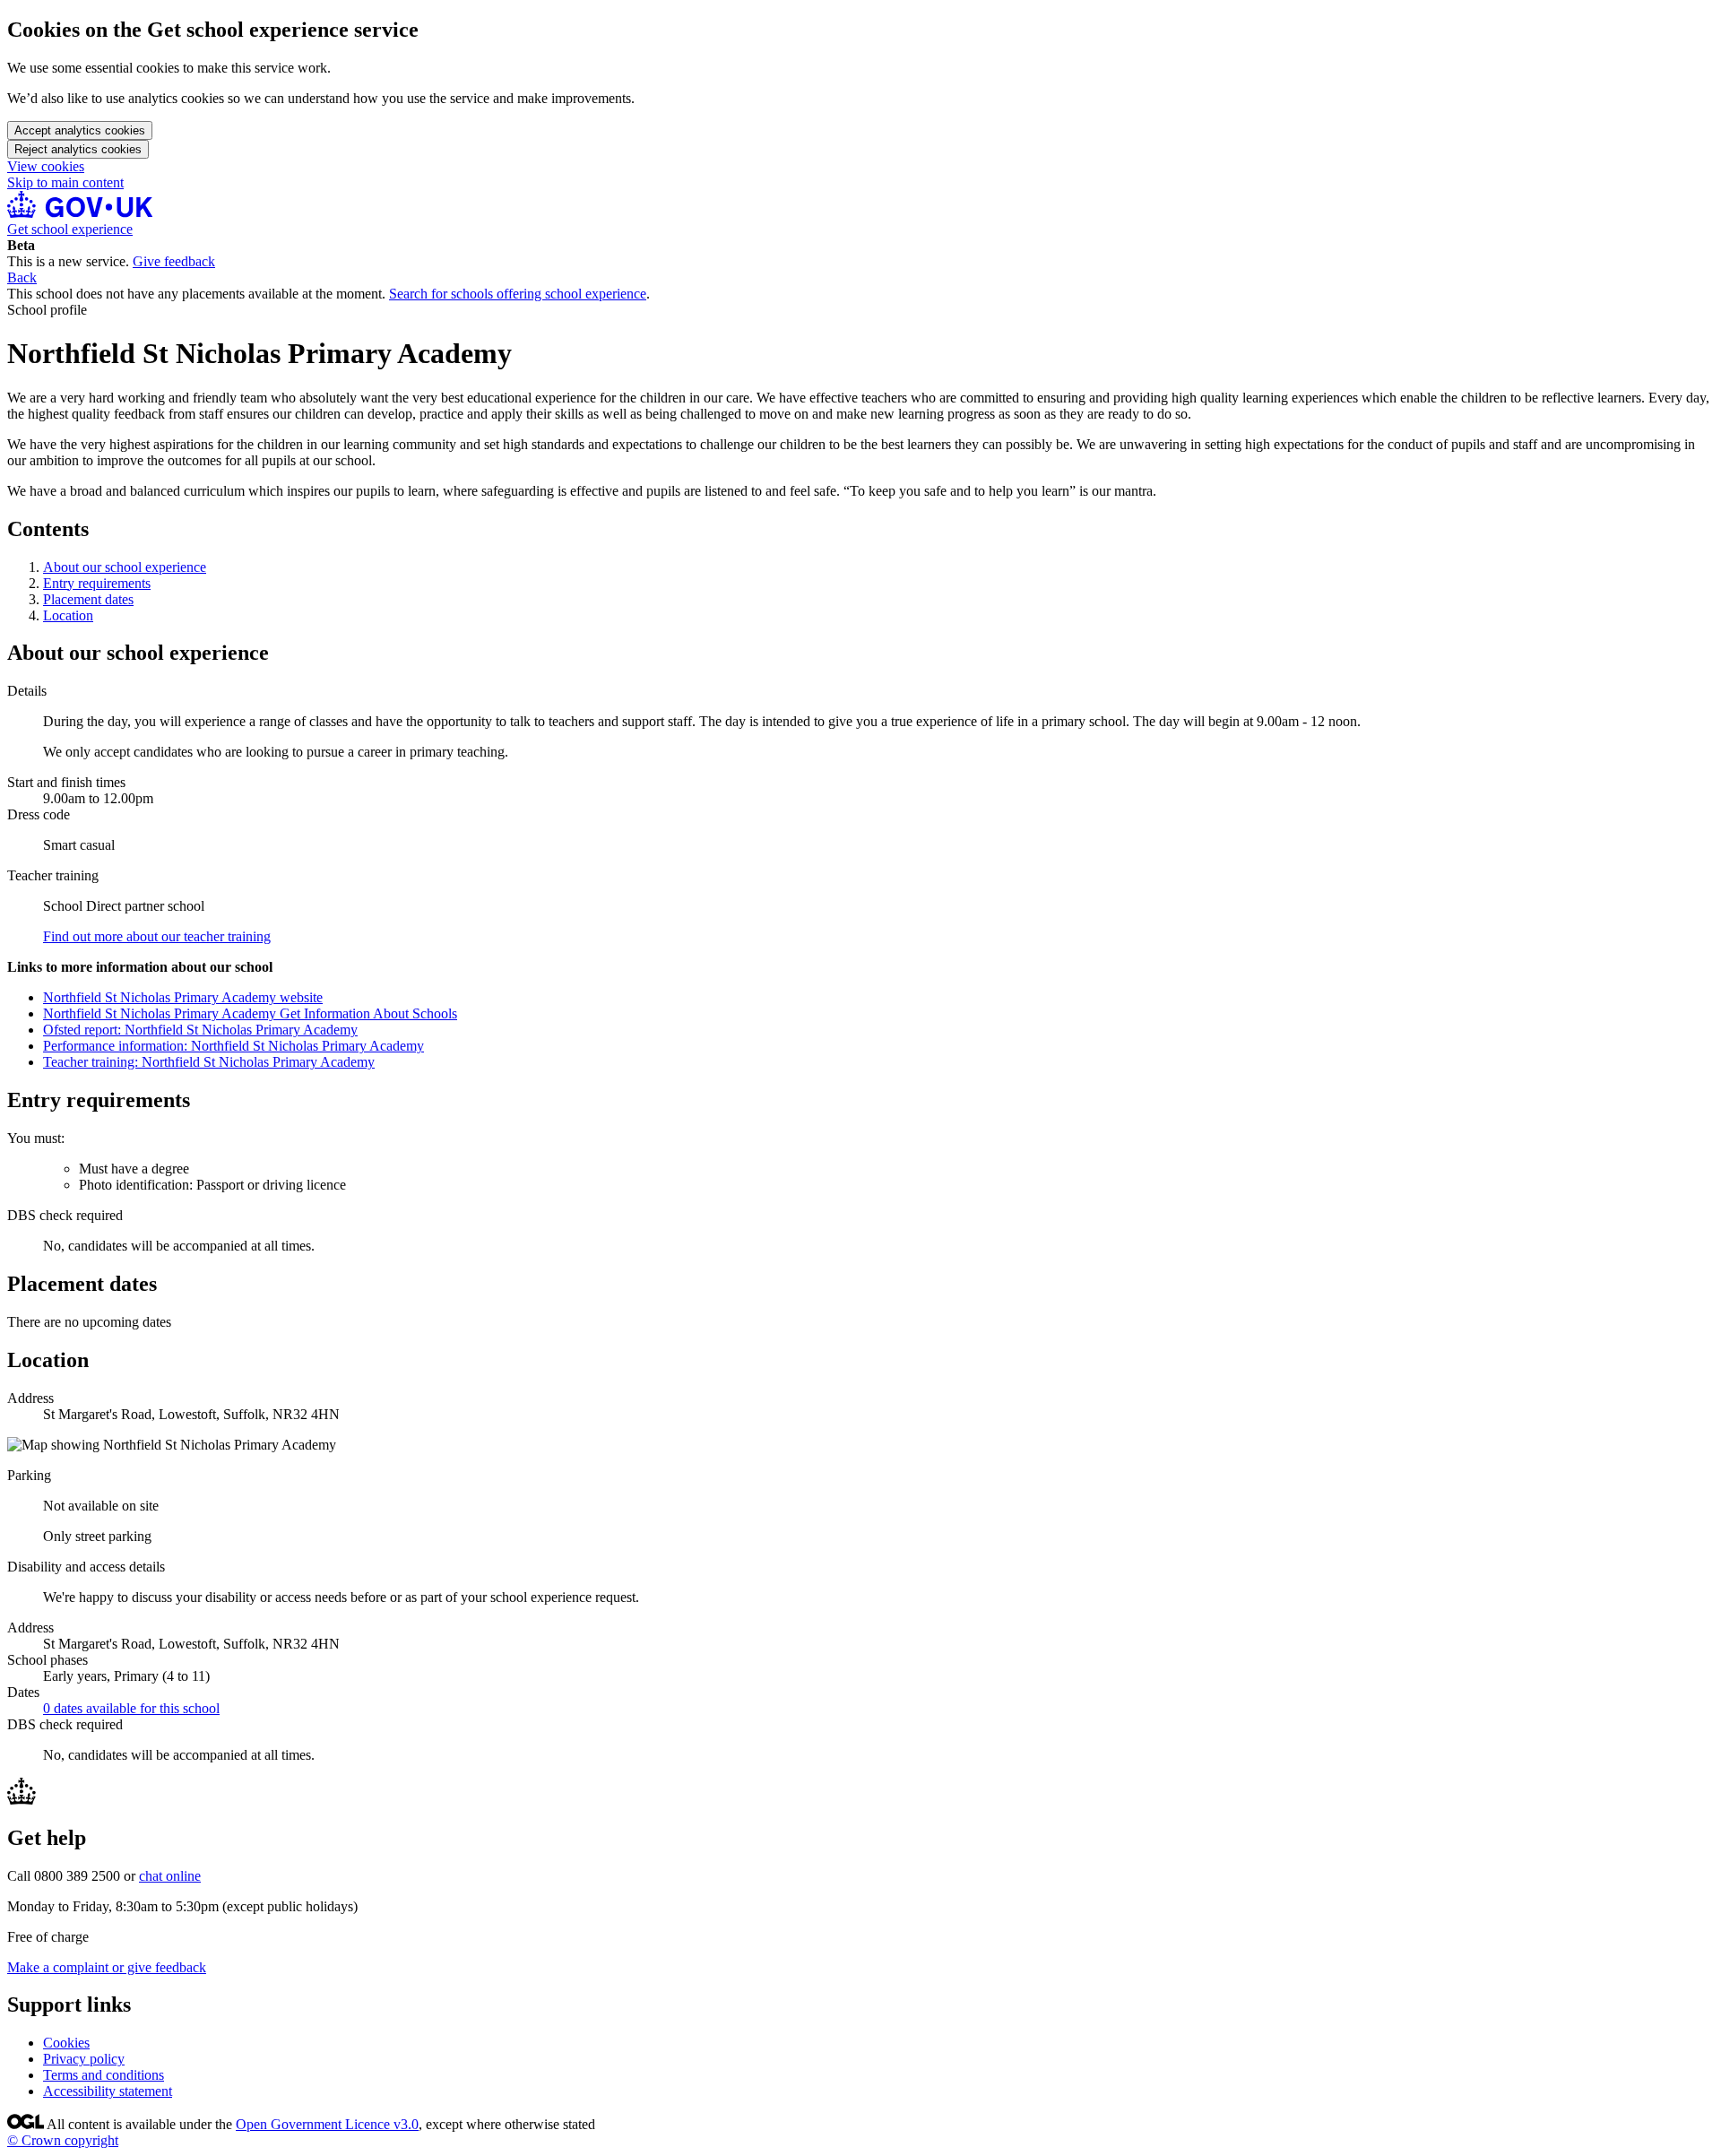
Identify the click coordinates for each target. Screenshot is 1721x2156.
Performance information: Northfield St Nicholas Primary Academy (234, 1046)
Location (68, 615)
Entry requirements (97, 583)
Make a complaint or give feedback (107, 1967)
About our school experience (125, 567)
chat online (170, 1876)
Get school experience (70, 229)
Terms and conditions (104, 2075)
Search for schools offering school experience (518, 294)
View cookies (46, 166)
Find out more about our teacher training (157, 936)
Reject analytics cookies (78, 149)
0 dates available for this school (131, 1708)
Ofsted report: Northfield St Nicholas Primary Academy (200, 1030)
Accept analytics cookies (80, 130)
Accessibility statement (108, 2091)
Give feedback (174, 261)
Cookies (66, 2043)
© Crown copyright (63, 2140)
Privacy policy (84, 2059)
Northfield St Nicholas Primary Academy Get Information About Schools (250, 1013)
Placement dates (88, 599)
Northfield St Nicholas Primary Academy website (183, 997)
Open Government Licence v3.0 (327, 2124)
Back (22, 277)
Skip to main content (65, 182)
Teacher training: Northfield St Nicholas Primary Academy (209, 1062)
